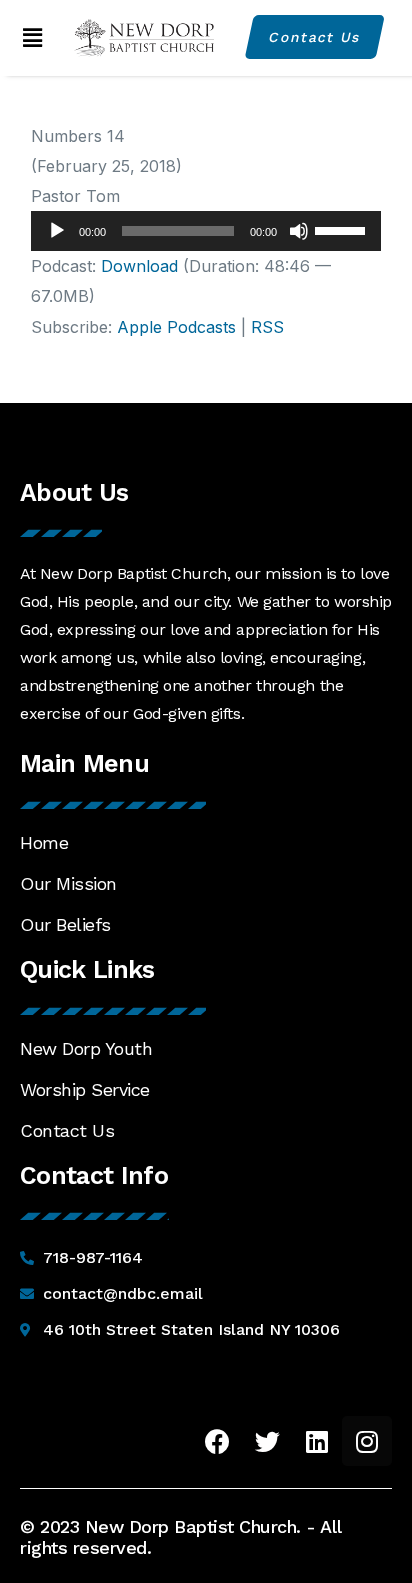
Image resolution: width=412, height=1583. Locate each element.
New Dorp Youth (86, 1048)
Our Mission (68, 883)
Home (44, 842)
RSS (267, 327)
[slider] (343, 229)
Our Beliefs (65, 924)
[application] (206, 231)
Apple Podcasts (176, 327)
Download (139, 266)
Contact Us (67, 1130)
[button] (33, 37)
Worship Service (85, 1089)
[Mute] (299, 231)
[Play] (57, 231)
